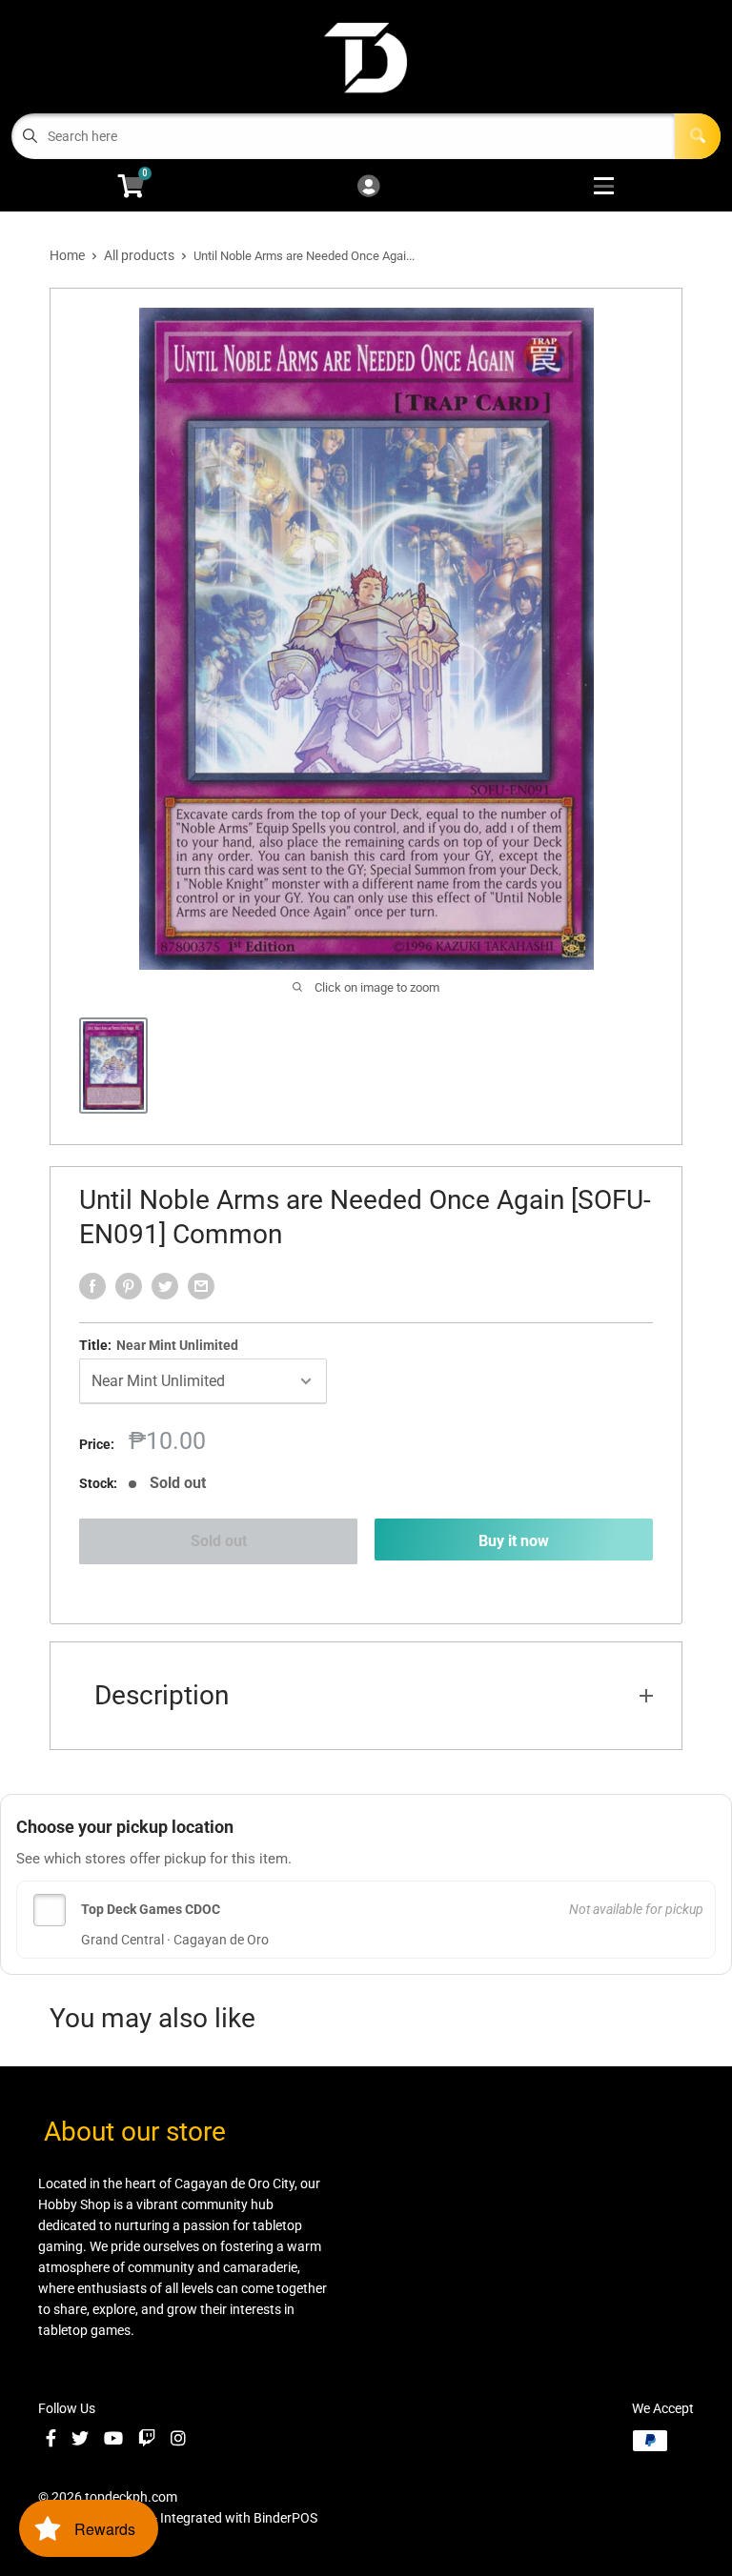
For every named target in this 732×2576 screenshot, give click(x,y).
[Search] (698, 136)
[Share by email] (201, 1286)
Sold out (219, 1541)
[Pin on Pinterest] (129, 1286)
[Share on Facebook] (92, 1286)
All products (139, 255)
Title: (159, 1345)
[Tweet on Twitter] (165, 1286)
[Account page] (368, 187)
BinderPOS (285, 2518)
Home (67, 255)
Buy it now (514, 1541)
